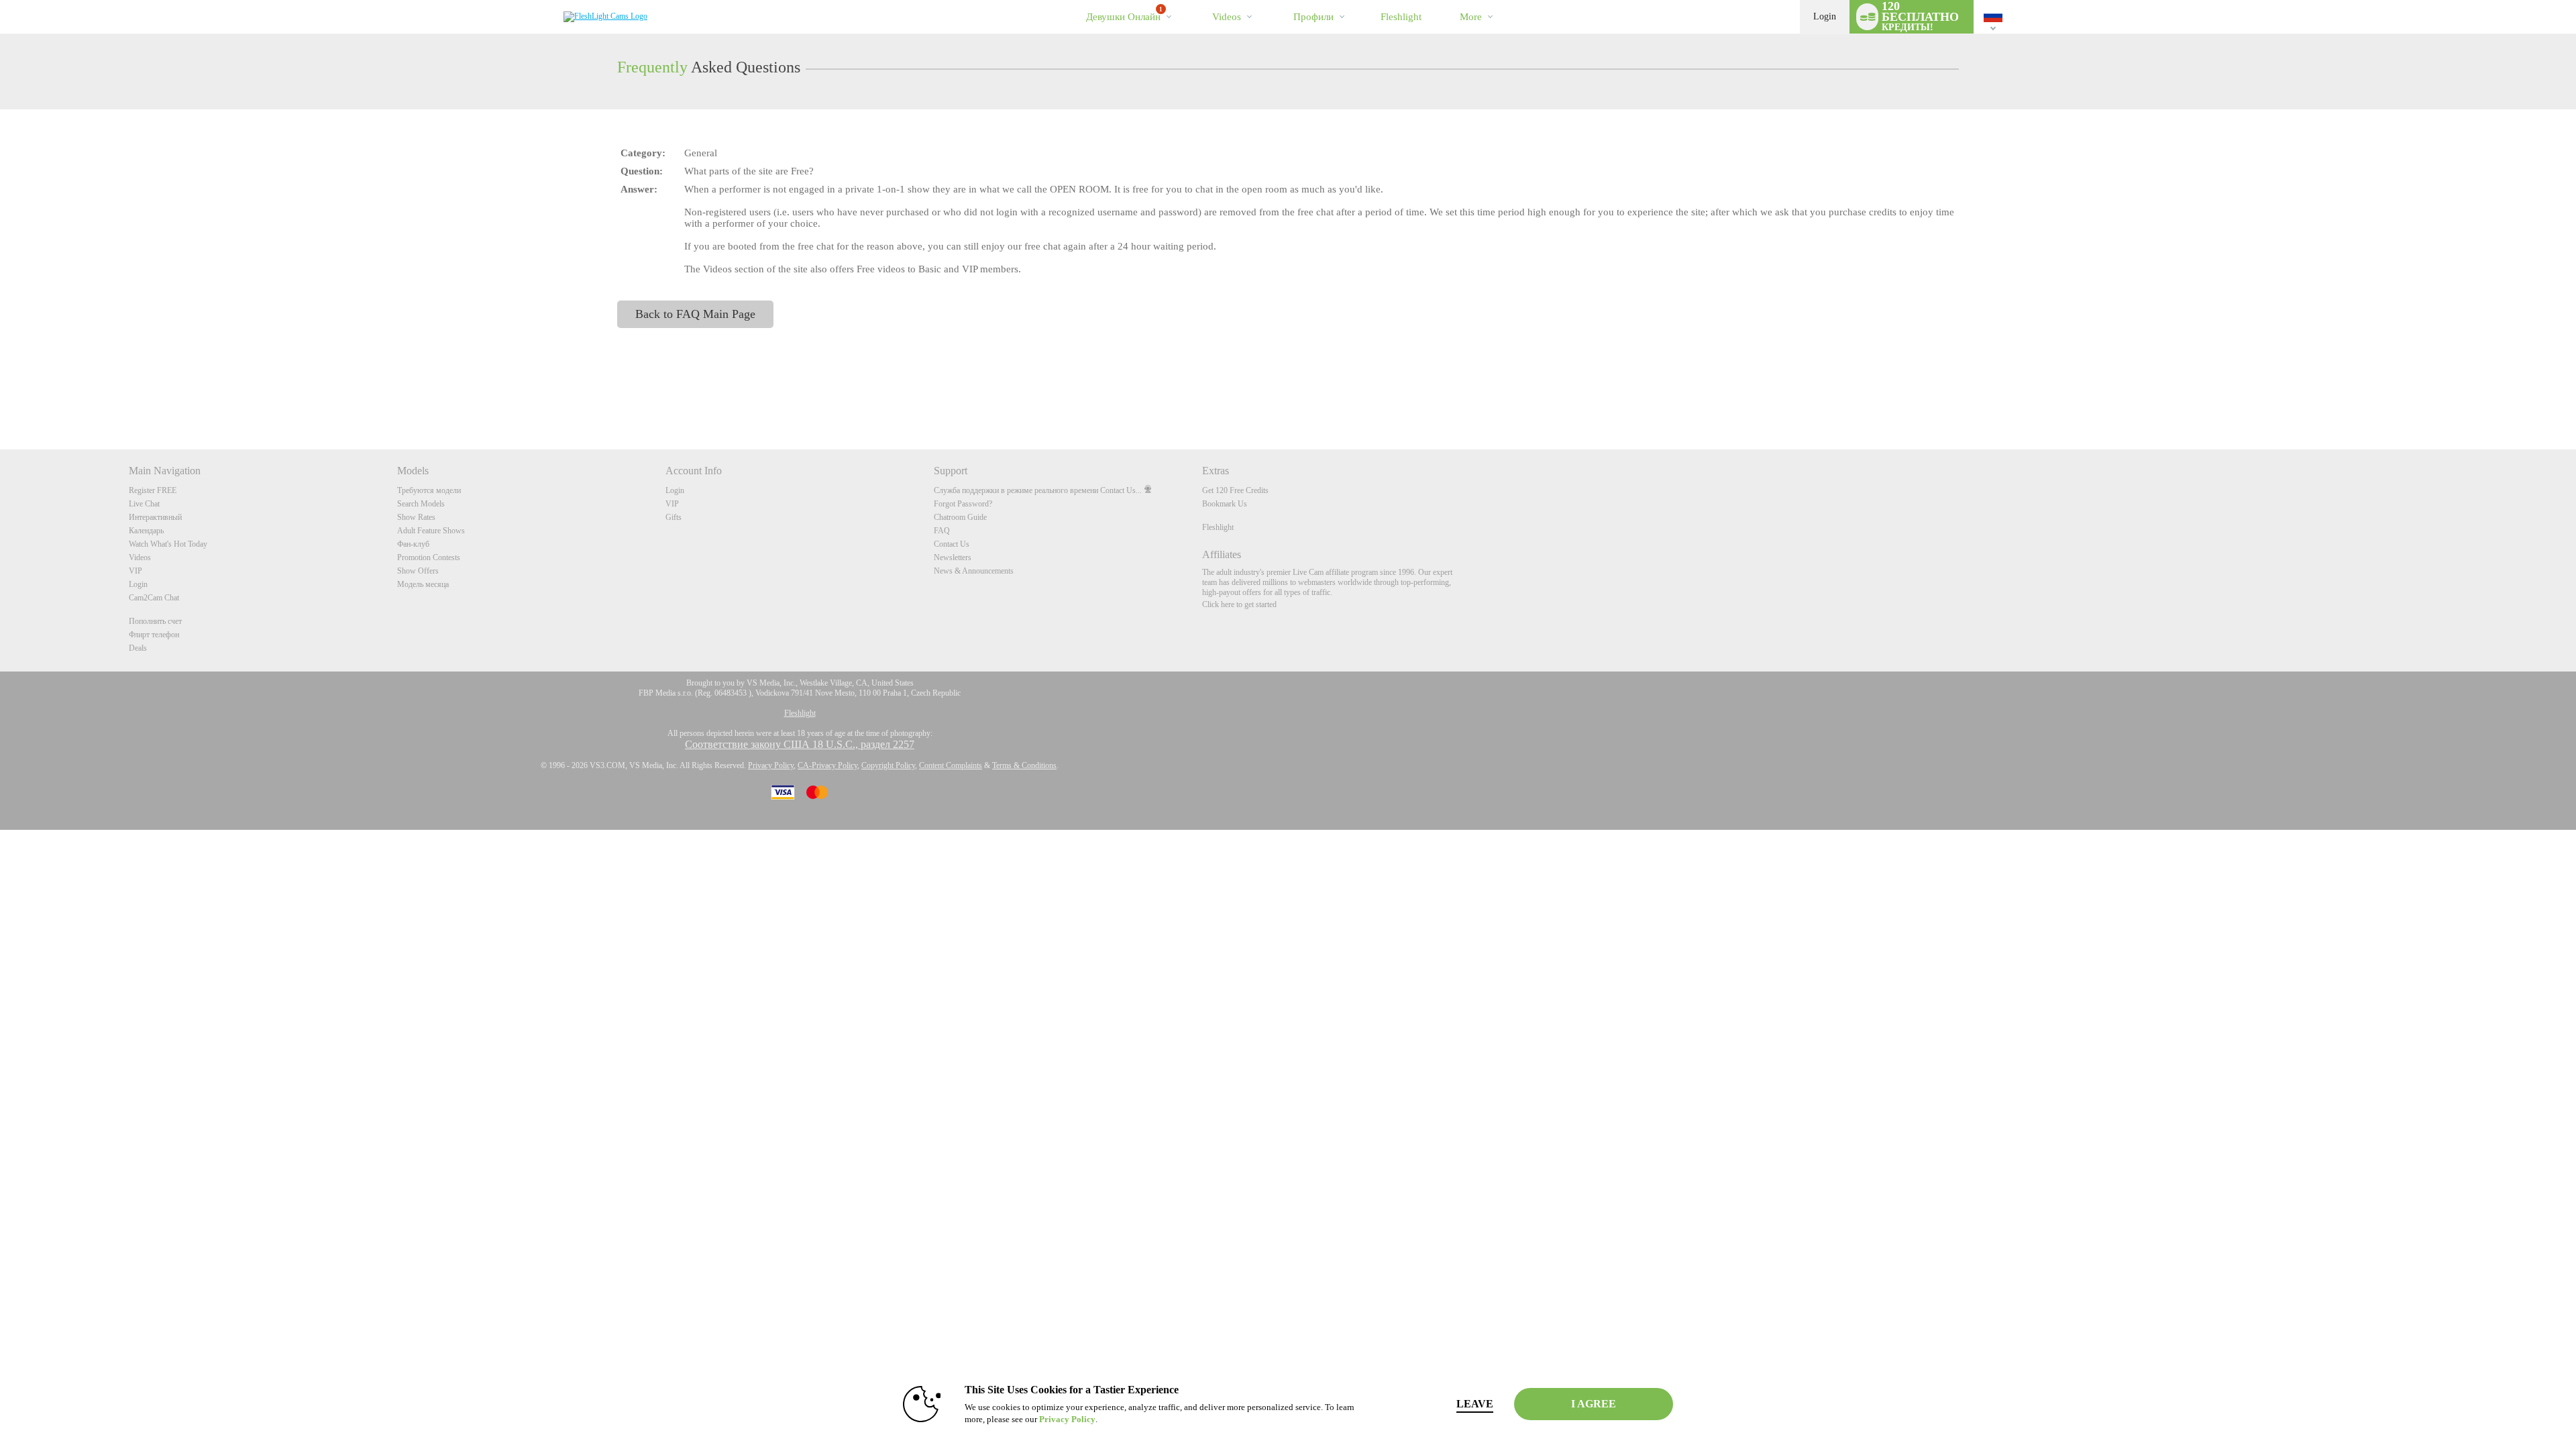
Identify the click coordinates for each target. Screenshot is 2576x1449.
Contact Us (952, 544)
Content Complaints (951, 765)
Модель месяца (423, 584)
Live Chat (144, 504)
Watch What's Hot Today (168, 544)
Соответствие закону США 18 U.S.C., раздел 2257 (800, 744)
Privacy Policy (771, 765)
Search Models (421, 504)
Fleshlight (1218, 527)
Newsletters (953, 557)
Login (1825, 16)
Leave (1475, 1404)
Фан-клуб (413, 544)
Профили (1313, 17)
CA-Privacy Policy (827, 765)
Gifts (674, 517)
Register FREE (153, 490)
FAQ (942, 531)
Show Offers (418, 571)
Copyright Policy (888, 765)
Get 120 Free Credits (1235, 490)
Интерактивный (155, 517)
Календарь (146, 531)
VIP (136, 571)
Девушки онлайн (1124, 14)
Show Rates (416, 517)
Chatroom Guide (960, 517)
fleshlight (1401, 17)
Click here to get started (1239, 604)
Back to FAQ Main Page (695, 314)
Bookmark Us (1225, 504)
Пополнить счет (155, 621)
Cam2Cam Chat (154, 598)
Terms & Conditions (1024, 765)
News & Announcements (974, 571)
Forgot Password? (963, 504)
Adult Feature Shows (431, 531)
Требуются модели (429, 490)
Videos (1227, 17)
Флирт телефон (154, 635)
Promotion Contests (429, 557)
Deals (138, 648)
